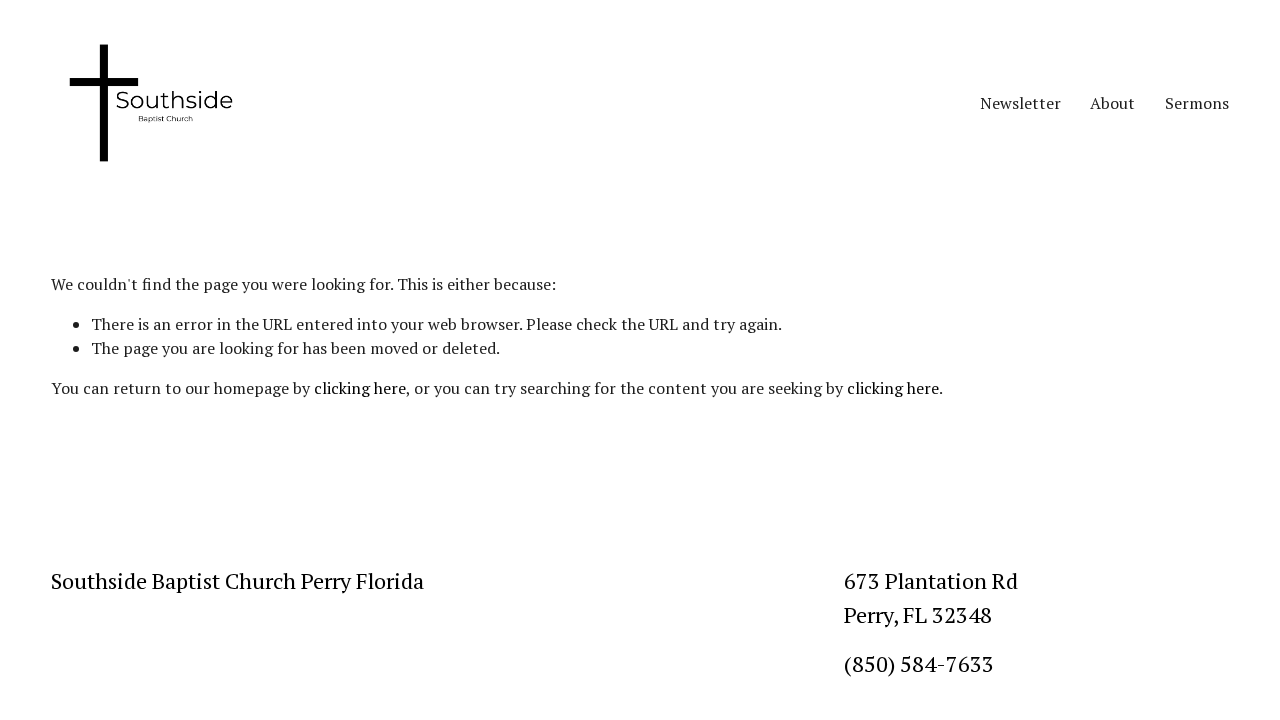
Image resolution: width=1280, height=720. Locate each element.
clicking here (360, 388)
